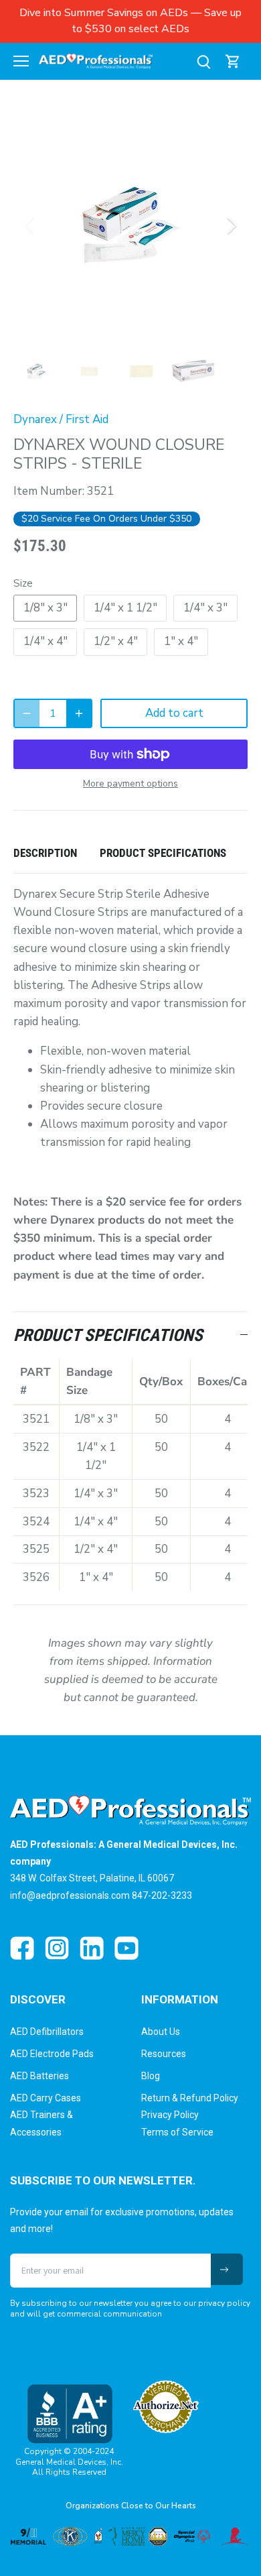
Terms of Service (177, 2132)
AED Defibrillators (47, 2032)
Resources (164, 2054)
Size (23, 583)
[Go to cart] (233, 61)
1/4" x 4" (46, 641)
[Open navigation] (21, 61)
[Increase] (79, 713)
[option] (130, 225)
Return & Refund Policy (190, 2098)
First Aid (87, 419)
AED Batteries (39, 2076)
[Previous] (30, 225)
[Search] (203, 61)
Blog (151, 2076)
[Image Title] (22, 1948)
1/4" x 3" (205, 608)
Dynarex (35, 419)
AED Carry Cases (46, 2098)
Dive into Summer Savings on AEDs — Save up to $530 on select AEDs (130, 21)
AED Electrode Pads (52, 2054)
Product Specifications (163, 853)
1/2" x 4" (116, 641)
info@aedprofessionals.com (70, 1895)
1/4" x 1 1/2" (125, 608)
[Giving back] (130, 2536)
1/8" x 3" (46, 608)
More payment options (130, 783)
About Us (161, 2032)
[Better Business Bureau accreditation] (69, 2413)
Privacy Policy (170, 2115)
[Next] (231, 225)
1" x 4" (181, 641)
